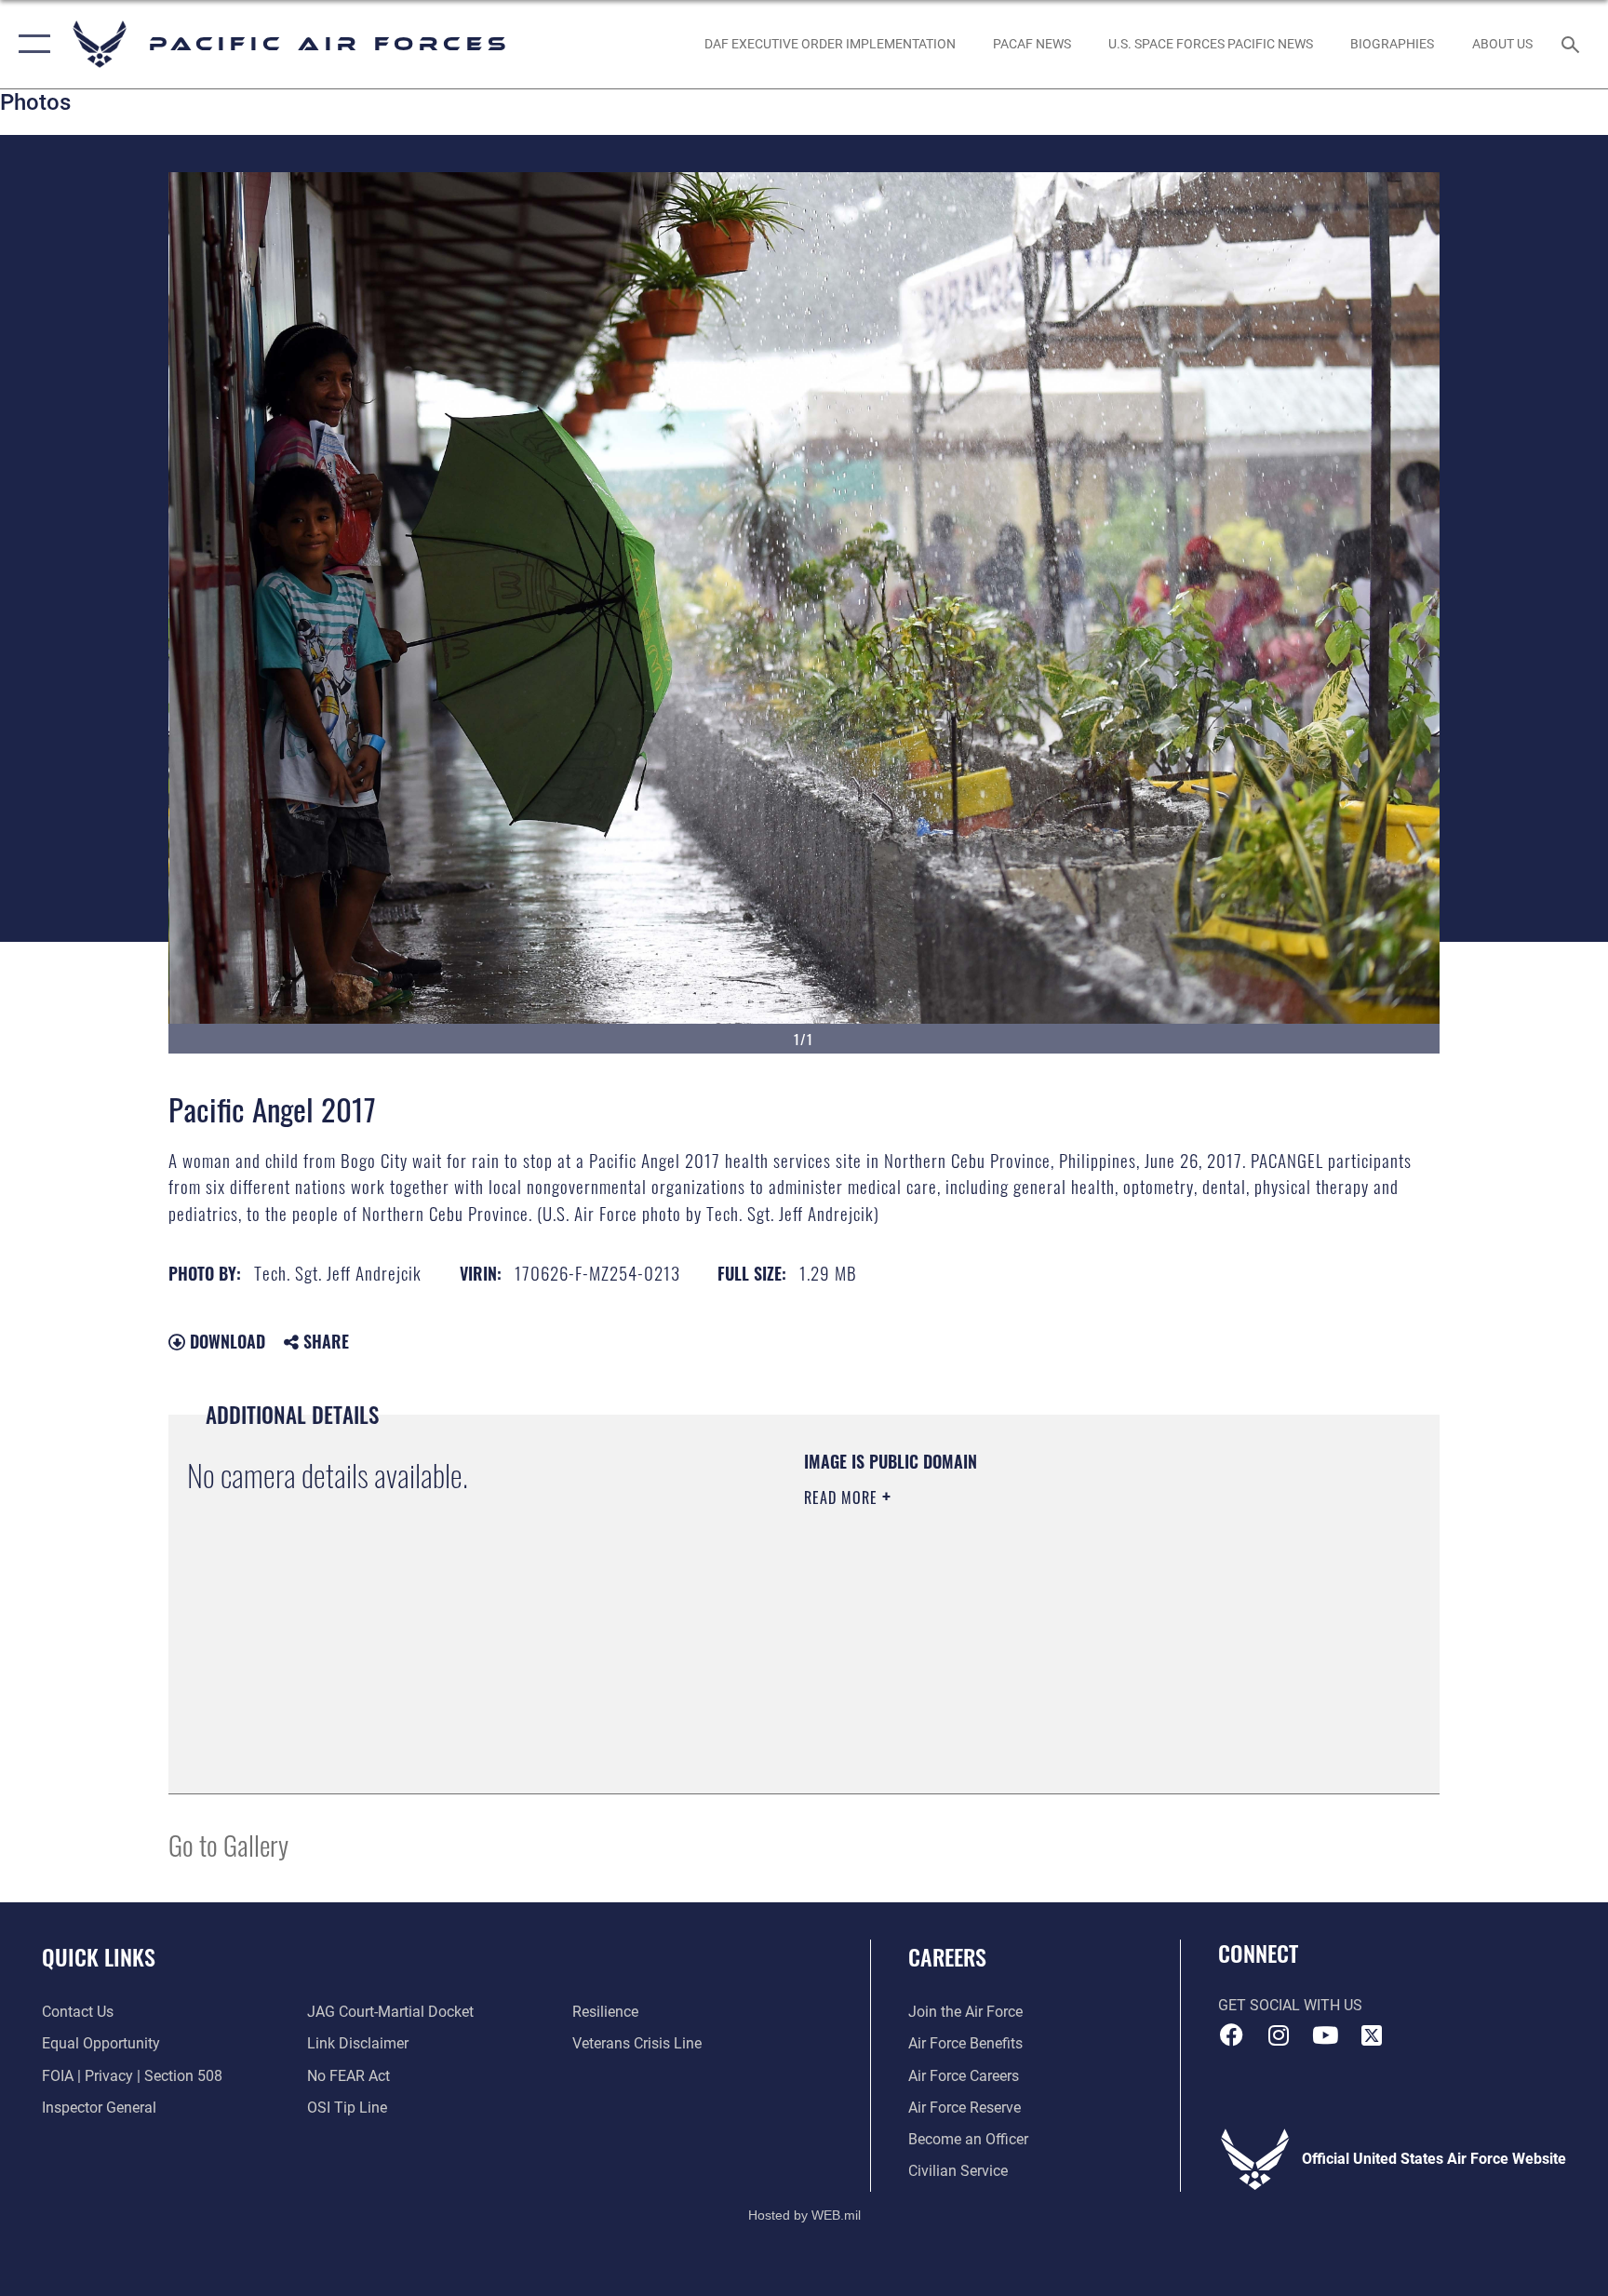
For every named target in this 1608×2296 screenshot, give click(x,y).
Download (225, 1341)
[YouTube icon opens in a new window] (1325, 2035)
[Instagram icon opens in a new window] (1279, 2035)
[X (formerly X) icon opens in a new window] (1372, 2035)
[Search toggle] (1573, 44)
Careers (947, 1956)
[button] (30, 44)
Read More (843, 1497)
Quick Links (99, 1956)
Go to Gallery (228, 1844)
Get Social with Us (1290, 2005)
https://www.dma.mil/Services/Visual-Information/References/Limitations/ (1022, 1616)
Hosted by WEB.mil (804, 2215)
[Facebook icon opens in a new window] (1232, 2035)
